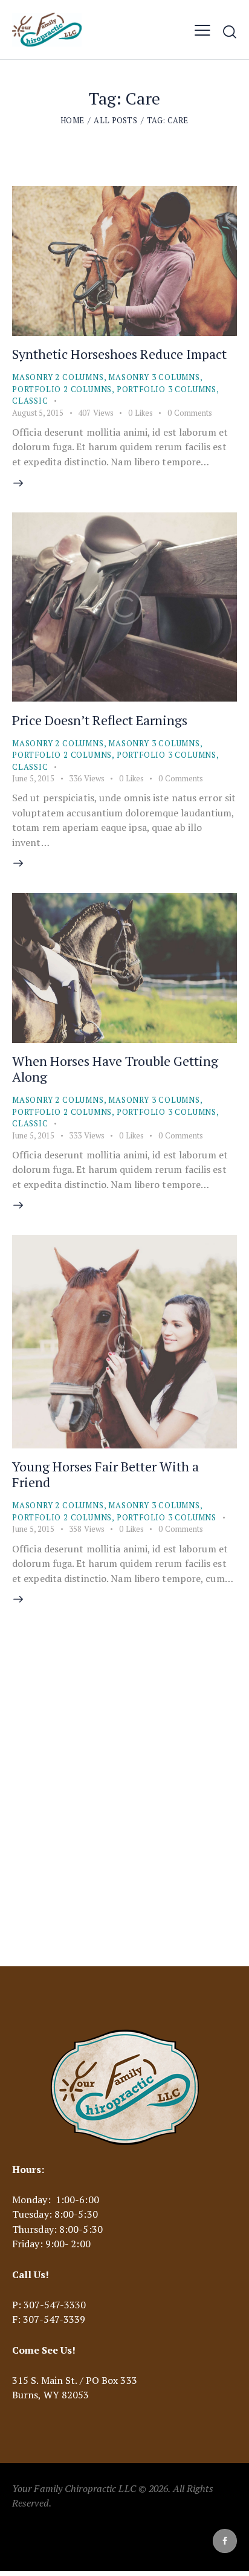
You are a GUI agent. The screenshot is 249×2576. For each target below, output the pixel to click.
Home (72, 120)
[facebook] (225, 2541)
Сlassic (30, 401)
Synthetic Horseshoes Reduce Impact (119, 354)
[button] (202, 30)
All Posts (115, 120)
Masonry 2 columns (58, 377)
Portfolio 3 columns (167, 389)
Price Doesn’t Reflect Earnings (100, 720)
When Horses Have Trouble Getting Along (115, 1069)
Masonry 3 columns (154, 377)
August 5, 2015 (38, 413)
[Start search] (230, 31)
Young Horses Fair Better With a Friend (105, 1474)
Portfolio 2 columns (62, 389)
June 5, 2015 (33, 778)
